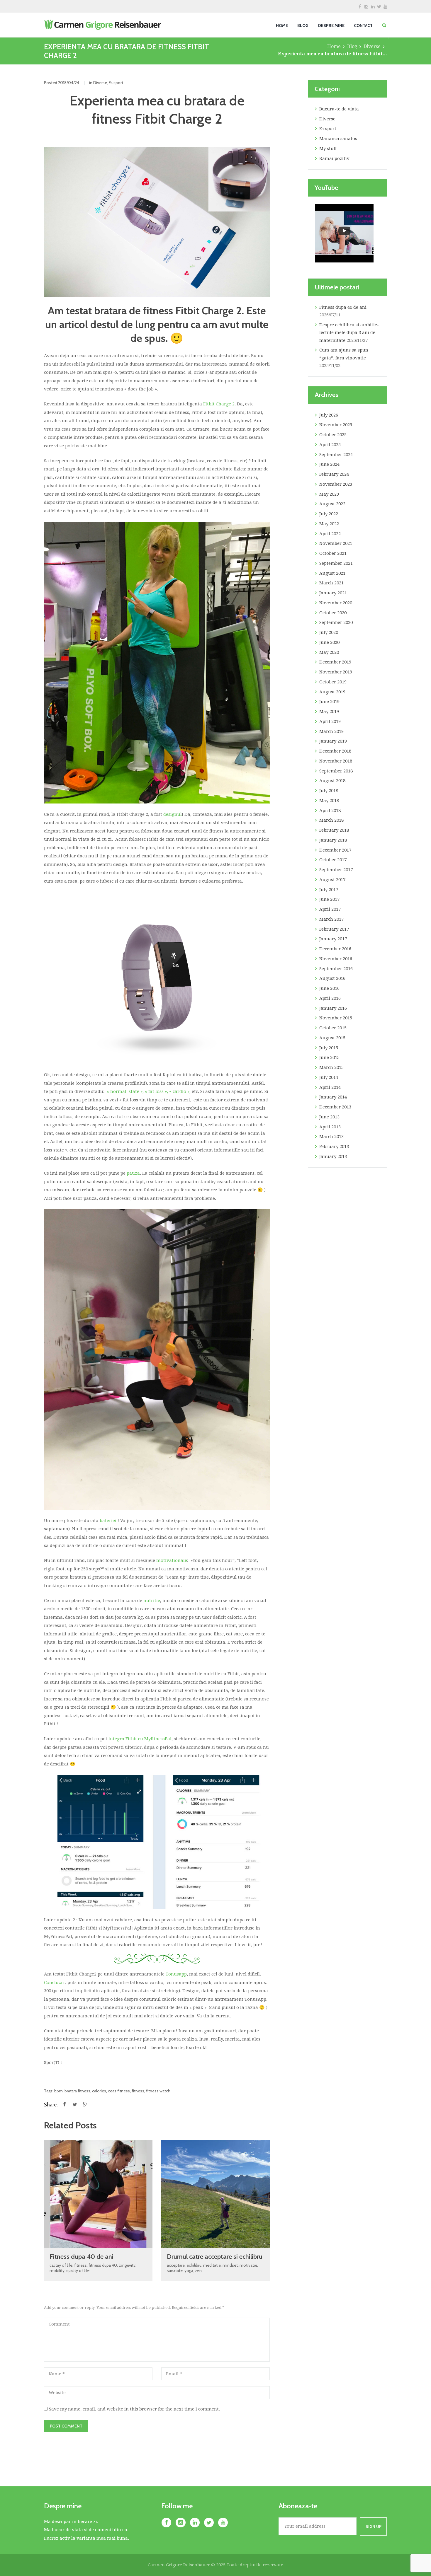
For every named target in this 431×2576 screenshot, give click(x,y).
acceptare (176, 2265)
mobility (57, 2270)
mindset (230, 2265)
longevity (127, 2265)
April (330, 445)
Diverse (372, 46)
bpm (58, 2091)
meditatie (212, 2265)
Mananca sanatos (338, 139)
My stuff (328, 149)
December (335, 662)
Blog (352, 46)
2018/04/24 (69, 82)
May (329, 494)
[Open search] (384, 25)
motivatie (248, 2265)
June (329, 464)
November (336, 425)
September (336, 455)
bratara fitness (77, 2091)
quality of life (78, 2270)
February (334, 474)
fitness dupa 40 (103, 2265)
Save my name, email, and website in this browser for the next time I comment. (134, 2409)
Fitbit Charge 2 (219, 404)
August (332, 504)
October (333, 435)
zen (198, 2270)
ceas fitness (119, 2091)
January (333, 593)
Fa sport (116, 82)
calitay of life (61, 2265)
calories (99, 2091)
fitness (138, 2091)
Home (334, 46)
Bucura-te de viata (339, 109)
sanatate (175, 2270)
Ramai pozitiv (334, 158)
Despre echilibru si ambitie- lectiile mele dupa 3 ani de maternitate (349, 333)
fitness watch (158, 2091)
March (331, 583)
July (329, 415)
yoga (189, 2270)
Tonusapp (176, 1974)
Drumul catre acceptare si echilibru (215, 2257)
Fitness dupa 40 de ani (82, 2257)
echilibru (194, 2265)
